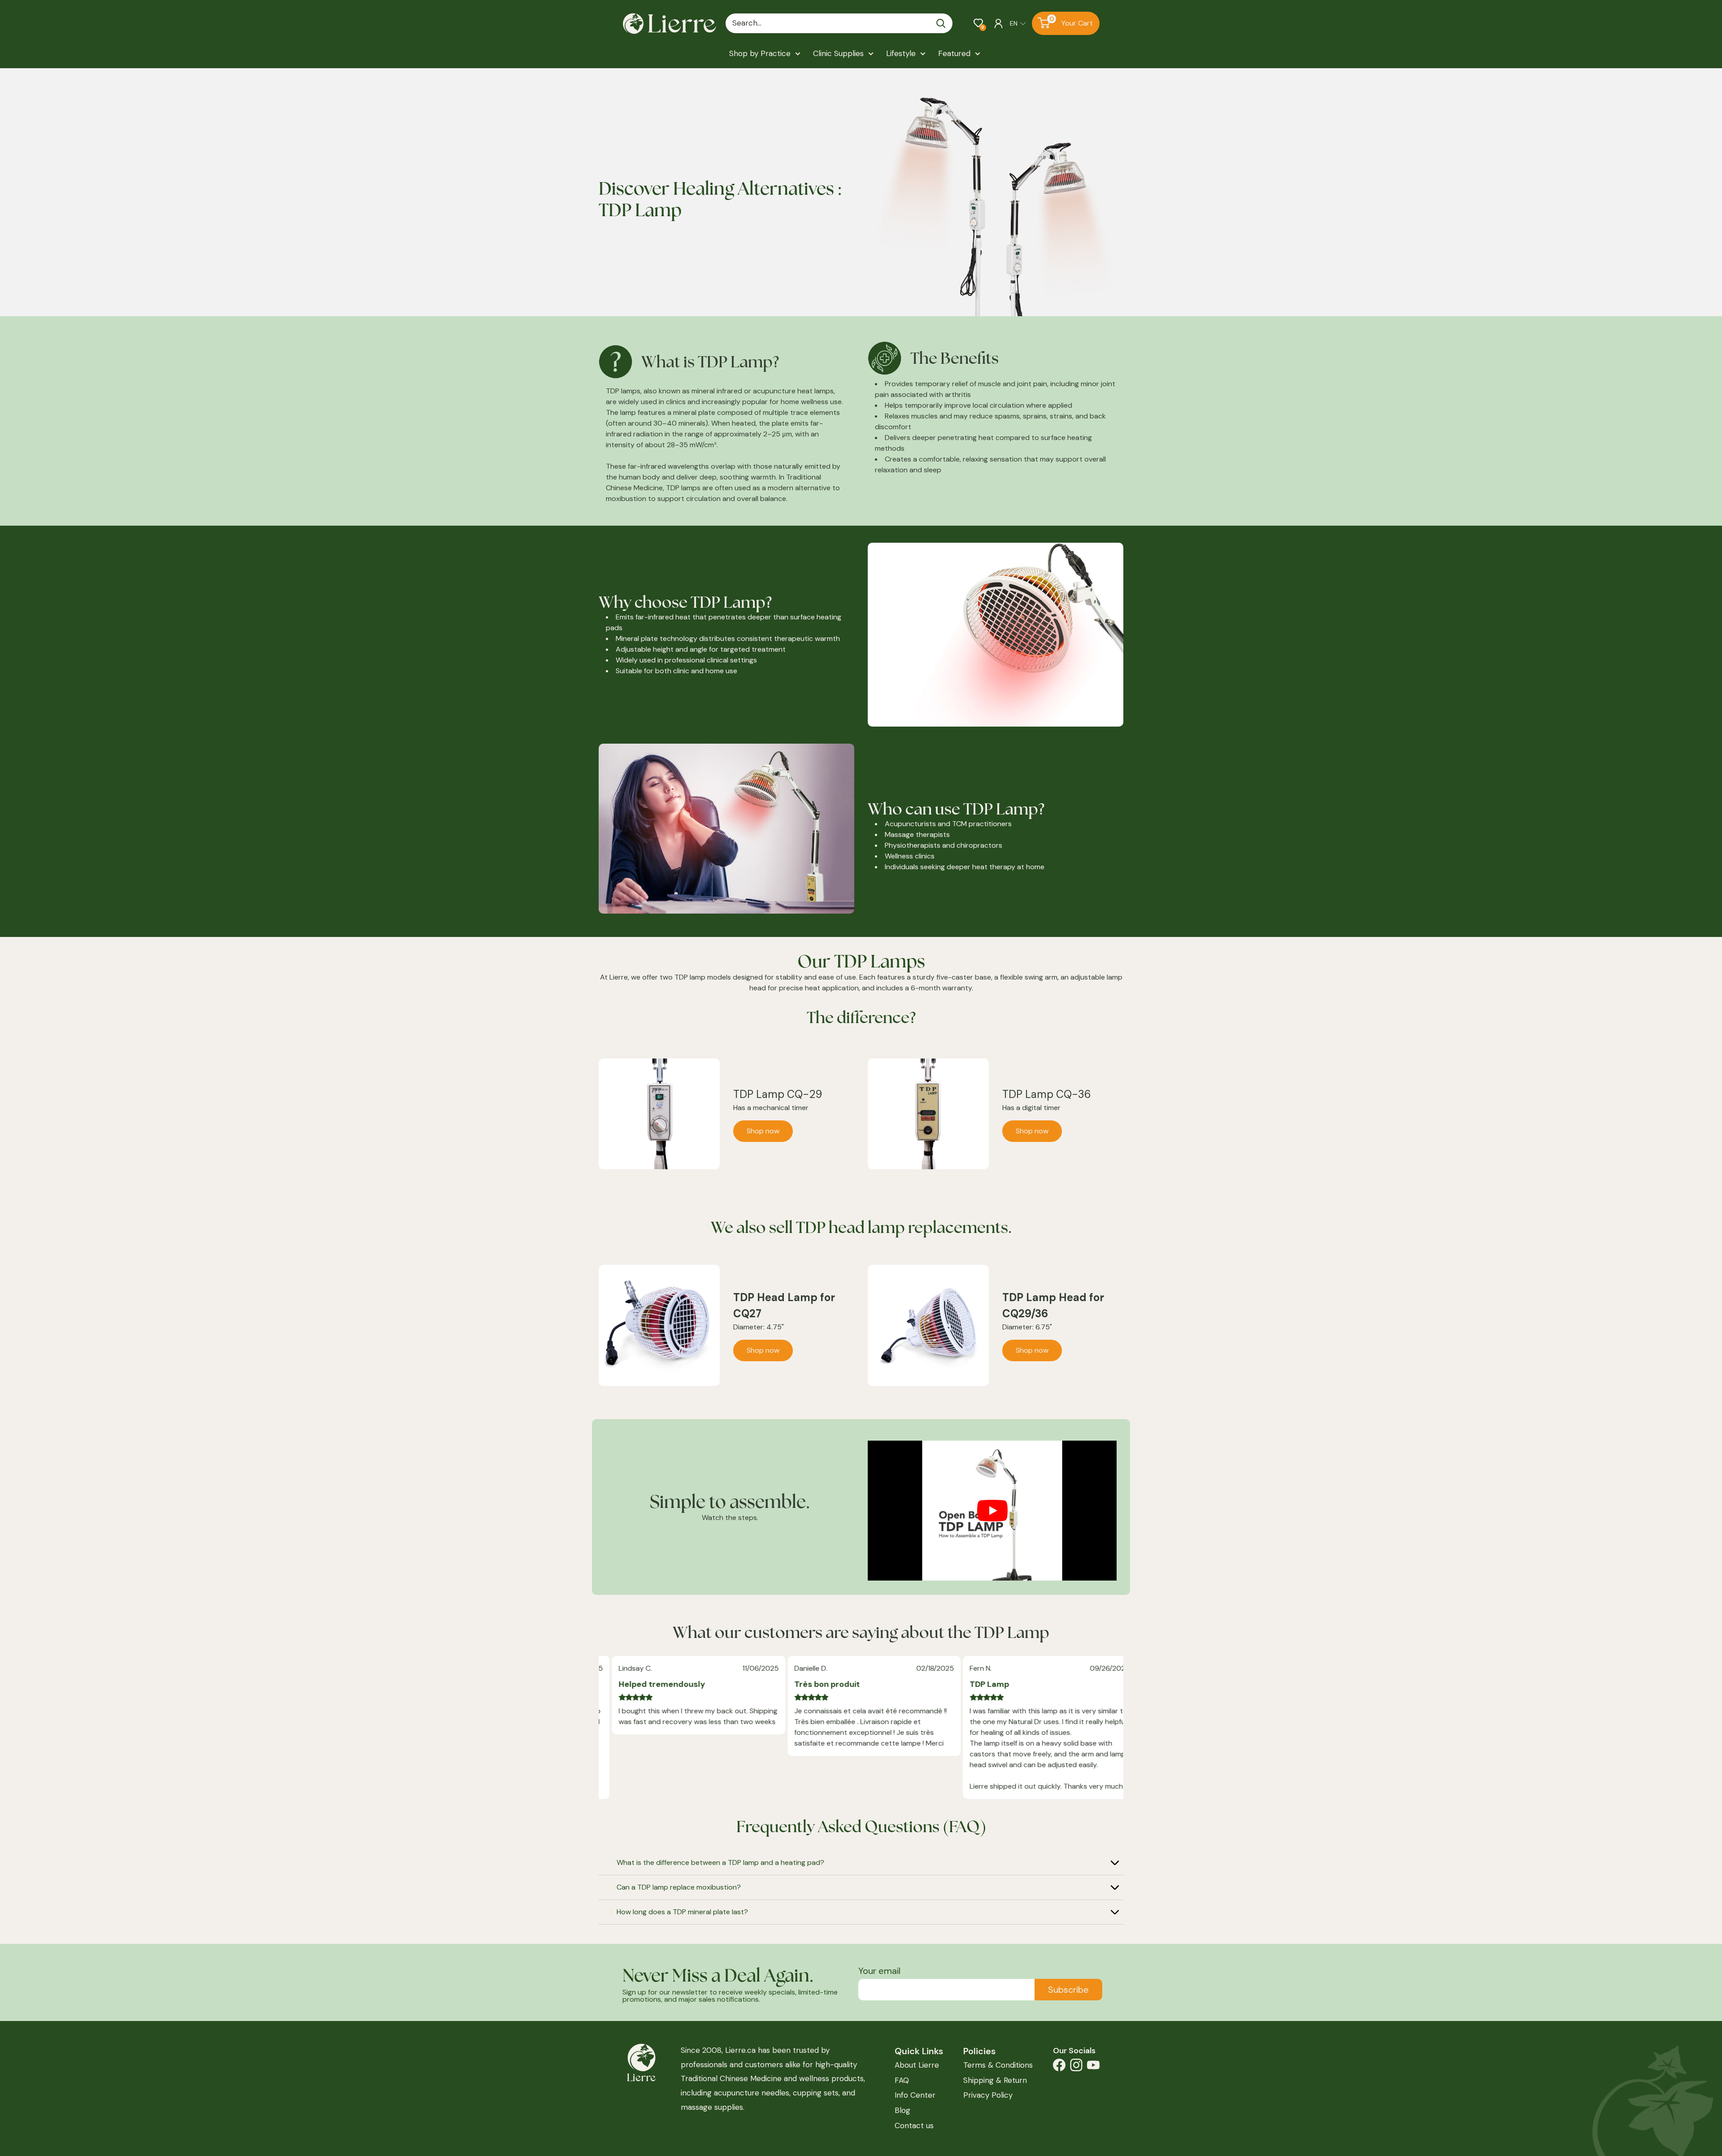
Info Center (915, 2095)
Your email (879, 1971)
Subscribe (1068, 1990)
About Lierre (917, 2065)
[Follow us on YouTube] (1093, 2067)
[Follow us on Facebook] (1059, 2067)
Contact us (914, 2126)
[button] (978, 23)
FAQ (902, 2080)
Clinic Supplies (838, 53)
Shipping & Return (995, 2080)
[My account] (998, 23)
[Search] (941, 23)
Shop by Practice (760, 53)
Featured (954, 53)
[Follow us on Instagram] (1076, 2067)
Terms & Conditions (998, 2065)
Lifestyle (901, 53)
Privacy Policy (988, 2095)
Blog (902, 2110)
